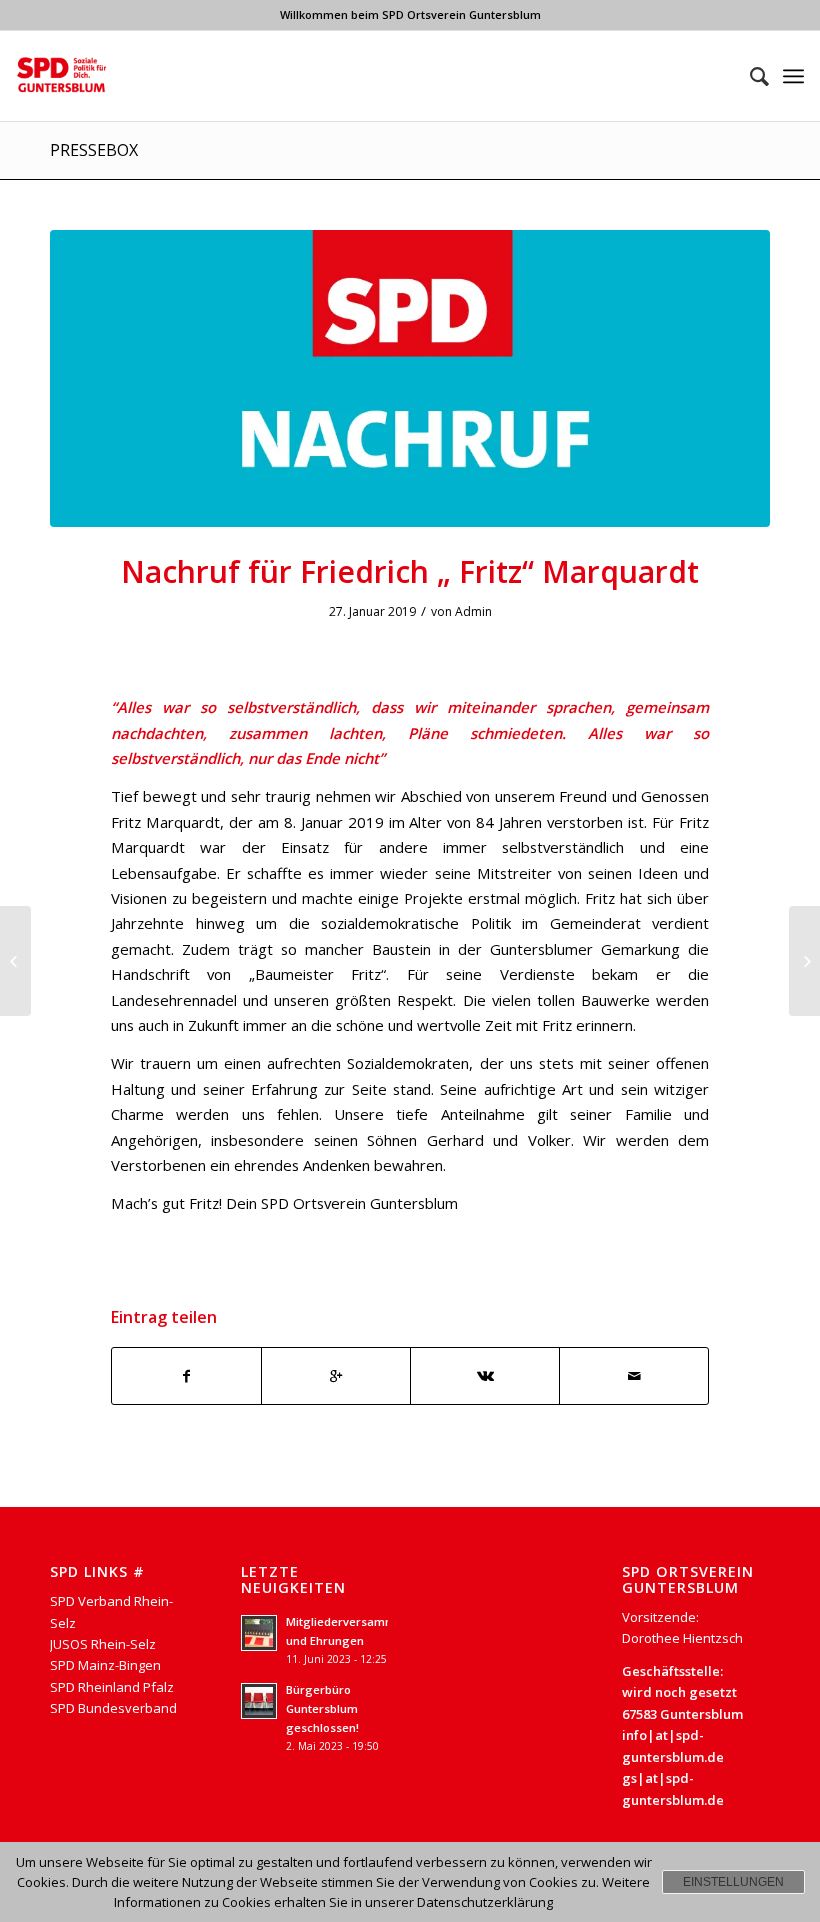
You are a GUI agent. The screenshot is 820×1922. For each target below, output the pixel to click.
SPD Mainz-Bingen (105, 1665)
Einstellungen (733, 1882)
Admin (473, 611)
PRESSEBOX (94, 150)
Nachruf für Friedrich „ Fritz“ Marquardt (410, 571)
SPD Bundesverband (113, 1708)
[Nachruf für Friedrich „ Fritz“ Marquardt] (410, 378)
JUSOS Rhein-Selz (103, 1644)
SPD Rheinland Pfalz (112, 1687)
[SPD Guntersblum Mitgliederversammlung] (15, 961)
